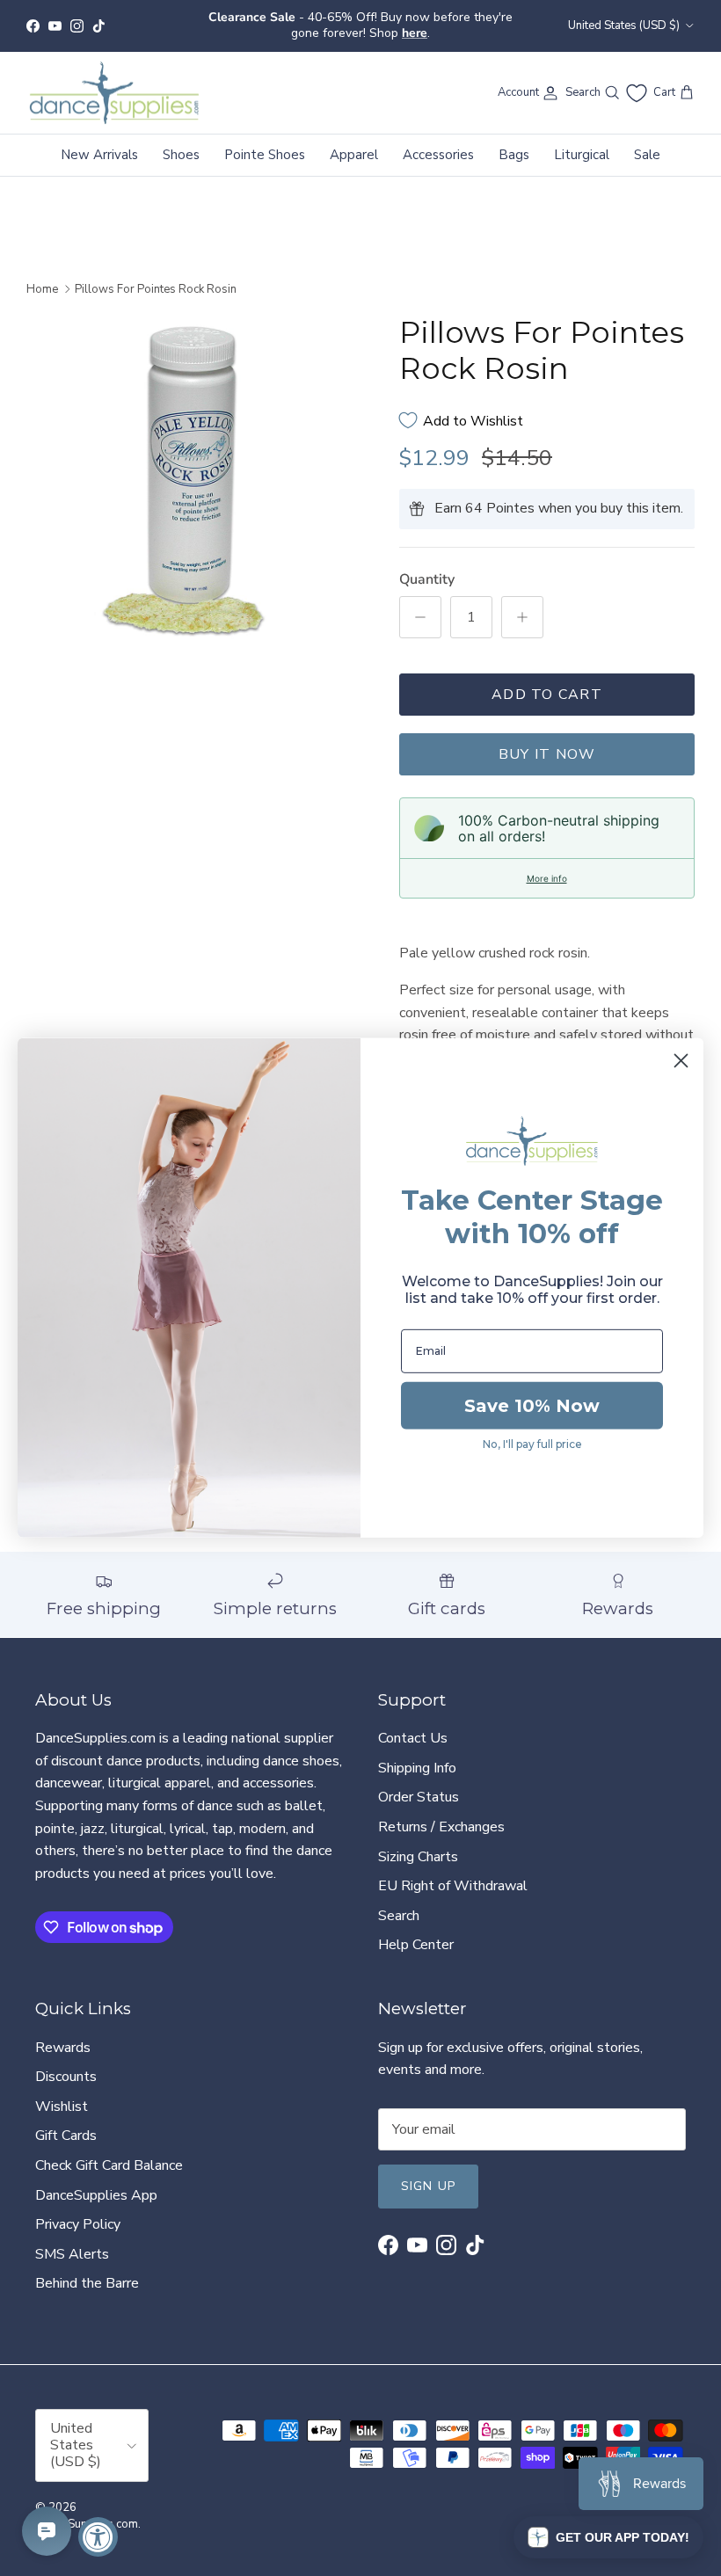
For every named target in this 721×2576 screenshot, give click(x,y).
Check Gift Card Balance (109, 2150)
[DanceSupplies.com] (114, 78)
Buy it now (547, 740)
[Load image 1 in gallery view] (193, 468)
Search (399, 1901)
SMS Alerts (72, 2239)
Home (42, 274)
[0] (637, 78)
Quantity (427, 564)
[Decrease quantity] (420, 603)
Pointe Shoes (265, 140)
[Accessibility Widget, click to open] (98, 2537)
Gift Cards (66, 2121)
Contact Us (413, 1723)
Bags (514, 140)
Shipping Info (417, 1753)
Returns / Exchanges (441, 1812)
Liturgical (582, 140)
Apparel (354, 140)
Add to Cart (547, 680)
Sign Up (428, 2171)
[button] (608, 2537)
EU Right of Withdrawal (453, 1871)
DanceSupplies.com (87, 2509)
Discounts (66, 2062)
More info (547, 864)
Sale (647, 140)
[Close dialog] (681, 1061)
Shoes (181, 140)
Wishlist (62, 2092)
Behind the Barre (87, 2268)
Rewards (63, 2033)
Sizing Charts (418, 1842)
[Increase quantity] (522, 603)
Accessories (438, 140)
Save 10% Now (532, 1406)
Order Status (419, 1783)
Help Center (416, 1930)
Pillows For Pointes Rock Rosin (156, 274)
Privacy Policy (78, 2209)
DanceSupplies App (96, 2180)
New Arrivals (99, 140)
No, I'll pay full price (532, 1444)
